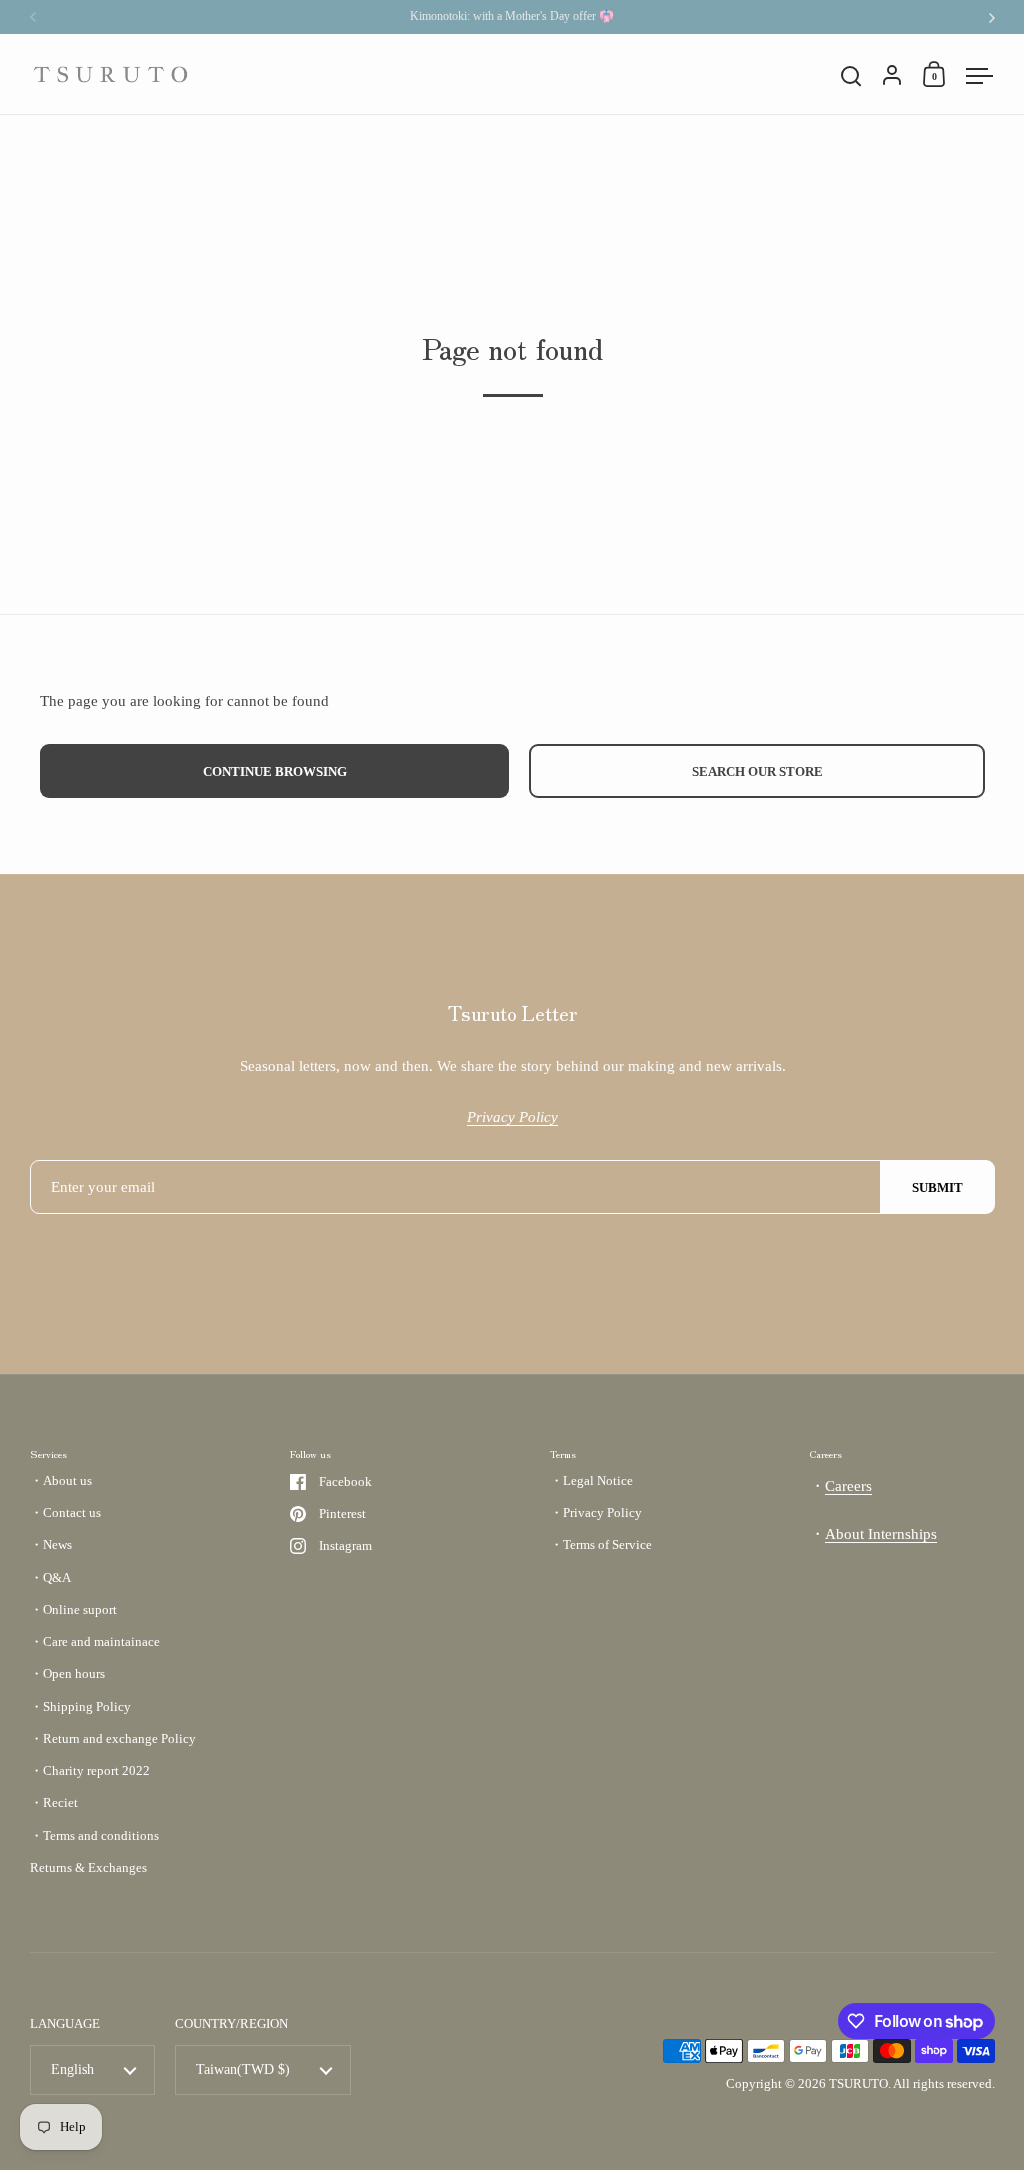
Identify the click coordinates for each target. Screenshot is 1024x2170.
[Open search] (851, 76)
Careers (848, 1486)
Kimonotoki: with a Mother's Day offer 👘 (512, 16)
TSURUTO (858, 2083)
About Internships (881, 1534)
